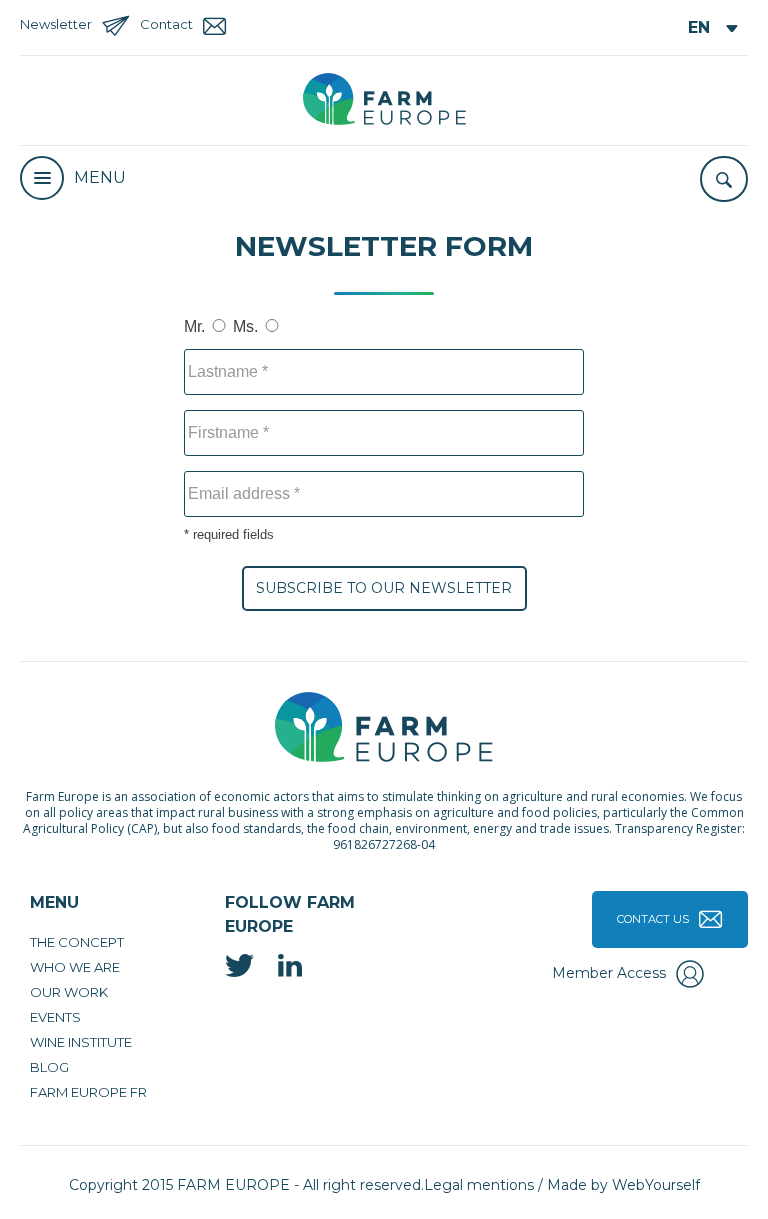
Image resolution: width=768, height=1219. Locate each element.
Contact (166, 24)
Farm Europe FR (88, 1092)
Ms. (245, 326)
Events (55, 1017)
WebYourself (656, 1185)
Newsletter (56, 24)
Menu (100, 177)
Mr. (194, 326)
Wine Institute (81, 1042)
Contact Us (653, 919)
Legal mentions (479, 1185)
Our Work (69, 992)
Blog (49, 1067)
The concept (77, 942)
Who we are (75, 967)
